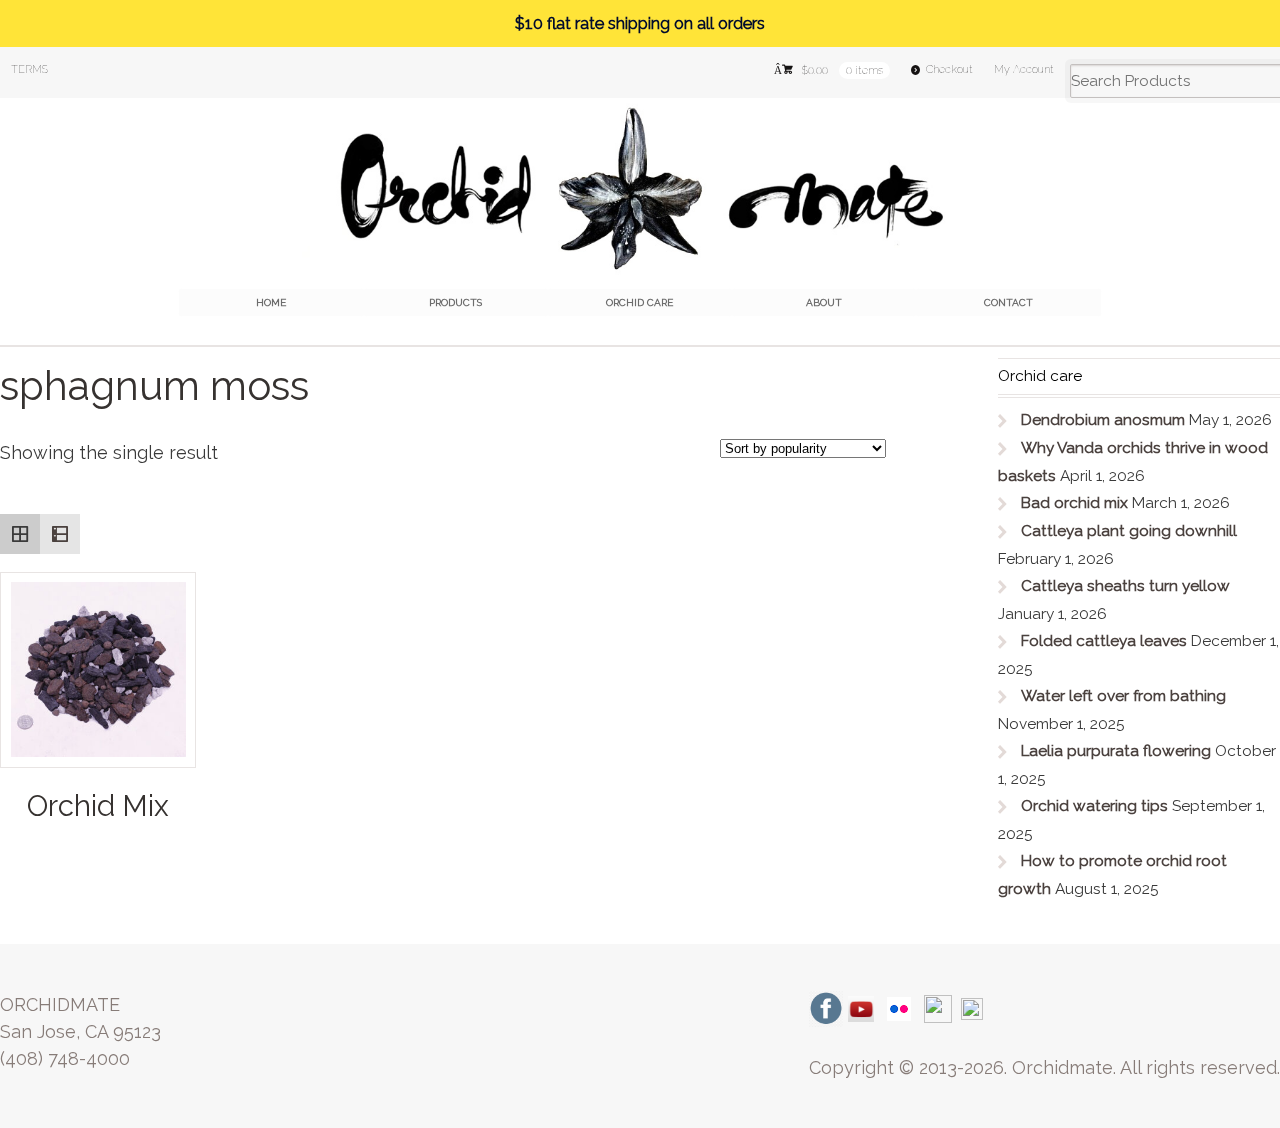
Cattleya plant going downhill (1129, 531)
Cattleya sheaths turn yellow (1125, 586)
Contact (1008, 302)
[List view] (60, 534)
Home (271, 302)
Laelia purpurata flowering (1116, 751)
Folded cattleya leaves (1104, 641)
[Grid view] (20, 534)
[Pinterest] (972, 1007)
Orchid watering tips (1094, 806)
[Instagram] (938, 1007)
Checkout (949, 69)
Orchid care (639, 302)
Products (455, 302)
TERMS (29, 69)
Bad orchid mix (1074, 503)
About (824, 302)
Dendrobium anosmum (1103, 420)
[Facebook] (826, 1007)
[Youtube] (861, 1007)
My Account (1024, 69)
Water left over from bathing (1123, 696)
